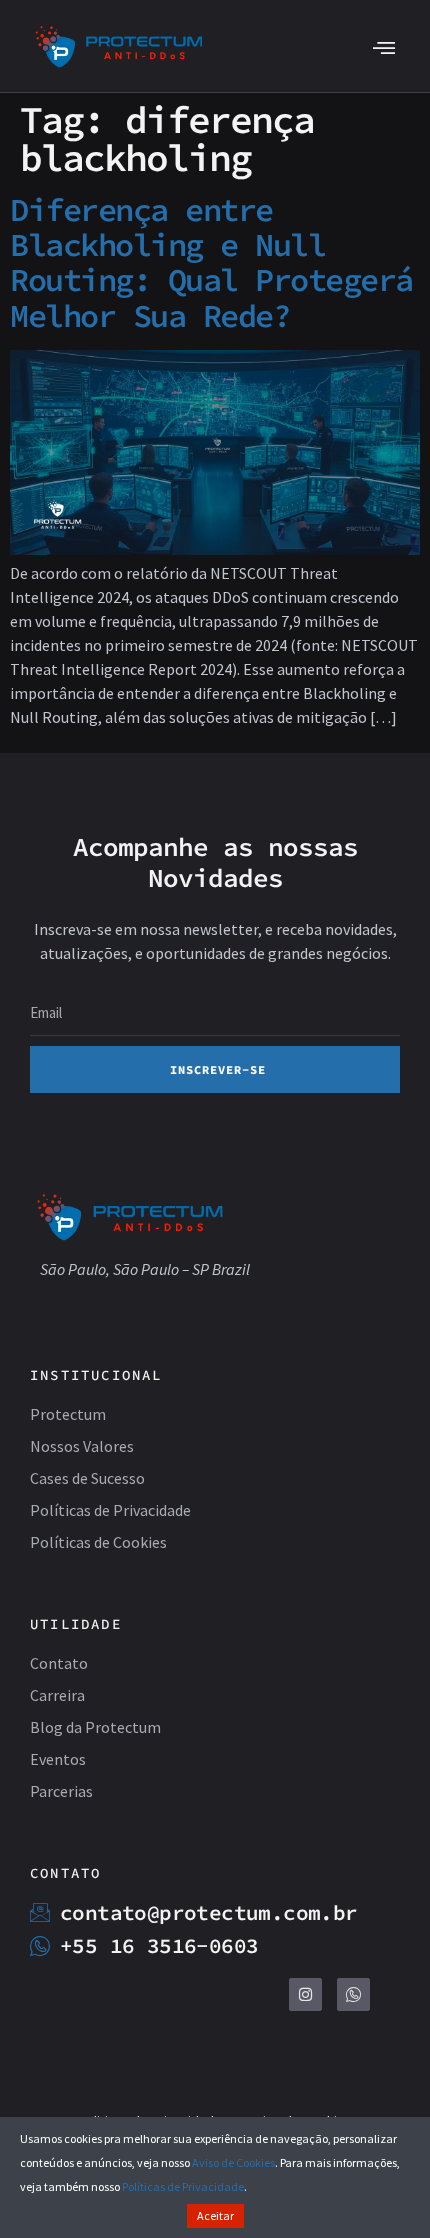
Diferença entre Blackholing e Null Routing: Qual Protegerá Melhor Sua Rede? (211, 263)
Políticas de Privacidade (183, 2186)
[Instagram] (305, 1994)
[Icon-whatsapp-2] (353, 1994)
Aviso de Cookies (233, 2162)
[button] (383, 46)
